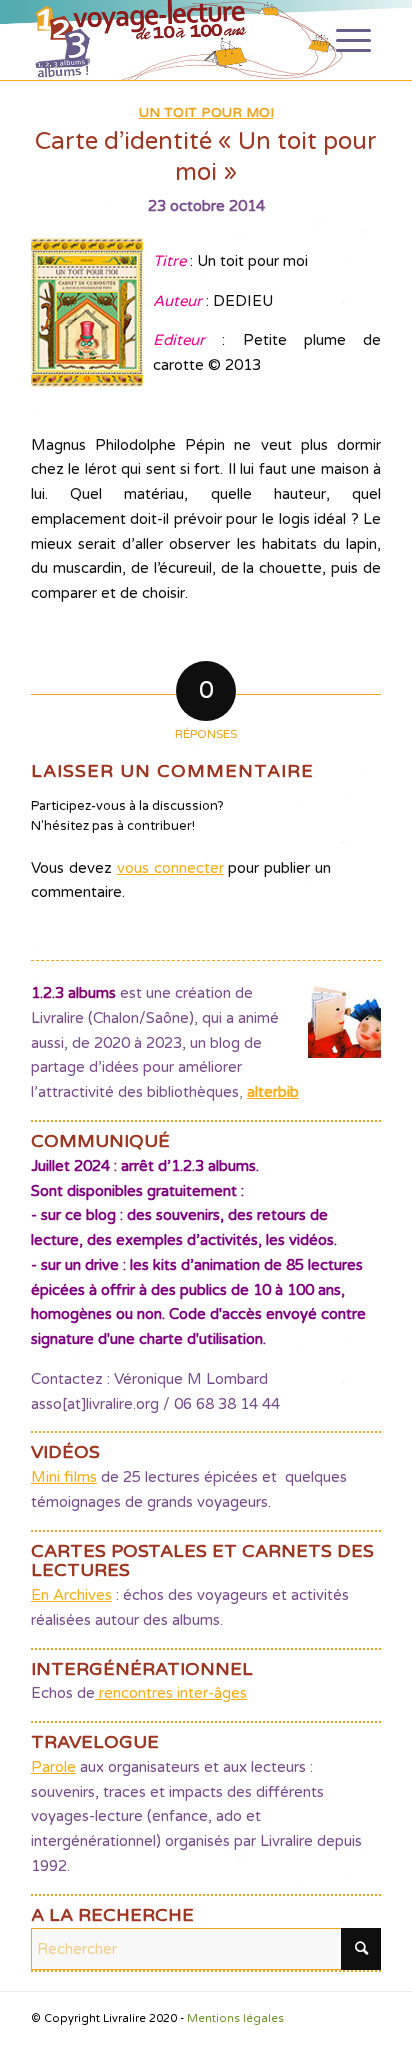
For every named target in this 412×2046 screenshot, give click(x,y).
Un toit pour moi (206, 113)
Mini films (64, 1477)
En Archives (71, 1595)
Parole (53, 1767)
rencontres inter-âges (171, 1693)
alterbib (273, 1092)
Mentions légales (235, 2018)
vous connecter (170, 868)
